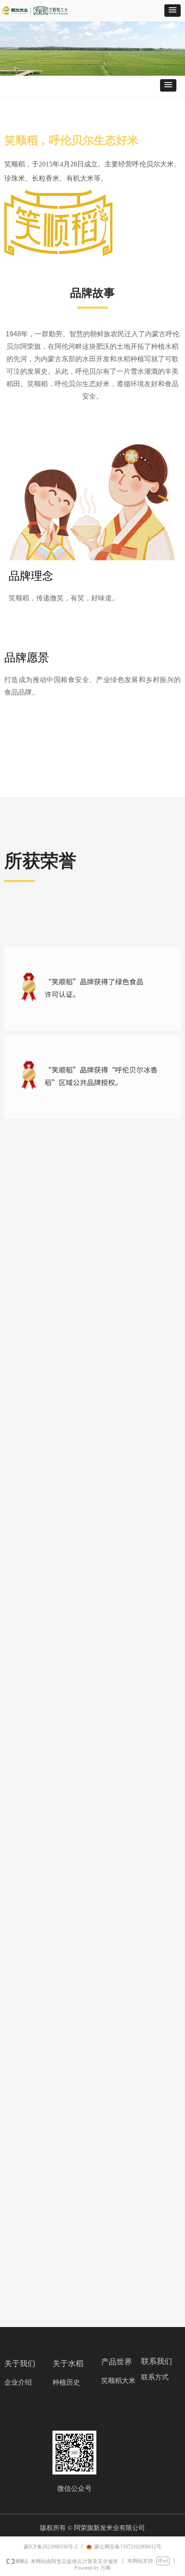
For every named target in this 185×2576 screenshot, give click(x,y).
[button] (173, 11)
